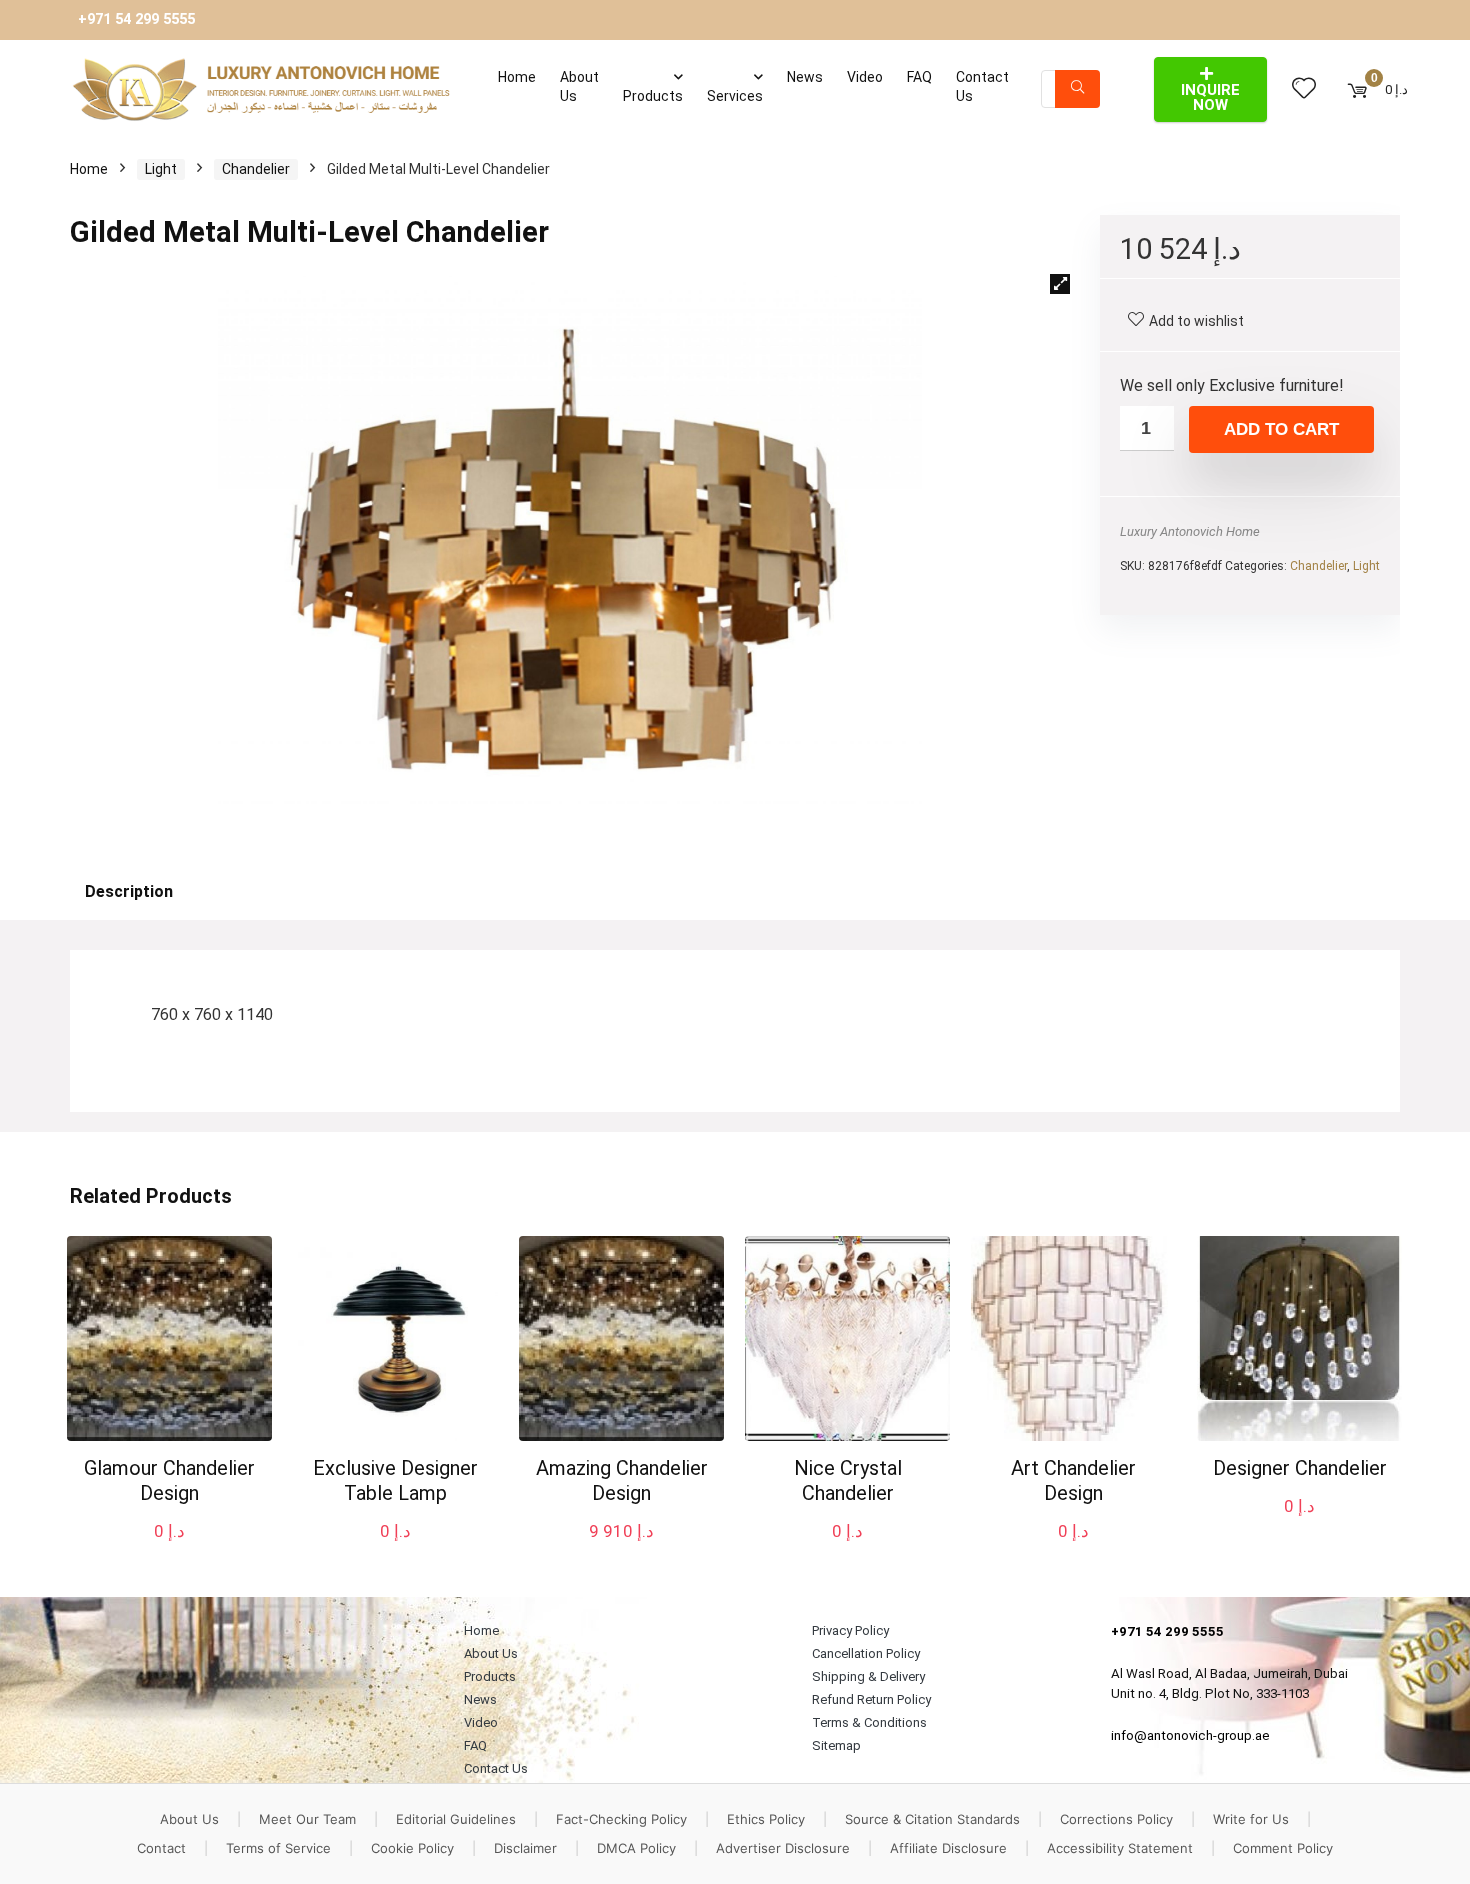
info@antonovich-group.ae (1190, 1735)
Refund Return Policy (871, 1699)
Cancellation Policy (866, 1653)
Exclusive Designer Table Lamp (395, 1480)
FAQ (919, 77)
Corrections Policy (1116, 1819)
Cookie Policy (412, 1848)
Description (129, 891)
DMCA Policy (636, 1848)
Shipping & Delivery (868, 1676)
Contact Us (982, 86)
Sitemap (836, 1745)
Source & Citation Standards (932, 1819)
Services (735, 96)
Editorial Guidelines (456, 1819)
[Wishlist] (1304, 89)
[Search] (1077, 89)
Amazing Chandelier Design (622, 1480)
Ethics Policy (766, 1819)
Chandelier (256, 169)
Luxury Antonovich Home (1190, 531)
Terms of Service (278, 1848)
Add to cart (1281, 429)
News (805, 77)
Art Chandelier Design (1073, 1480)
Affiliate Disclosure (948, 1848)
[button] (1060, 284)
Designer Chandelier (1300, 1468)
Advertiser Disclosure (783, 1848)
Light (161, 169)
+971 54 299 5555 (136, 19)
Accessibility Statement (1120, 1848)
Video (865, 77)
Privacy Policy (850, 1630)
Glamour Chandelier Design (169, 1480)
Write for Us (1251, 1819)
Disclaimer (525, 1848)
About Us (579, 86)
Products (653, 96)
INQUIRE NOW (1210, 97)
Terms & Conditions (869, 1722)
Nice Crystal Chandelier (848, 1480)
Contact (161, 1848)
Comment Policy (1283, 1848)
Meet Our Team (307, 1819)
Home (517, 77)
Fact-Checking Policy (621, 1819)
